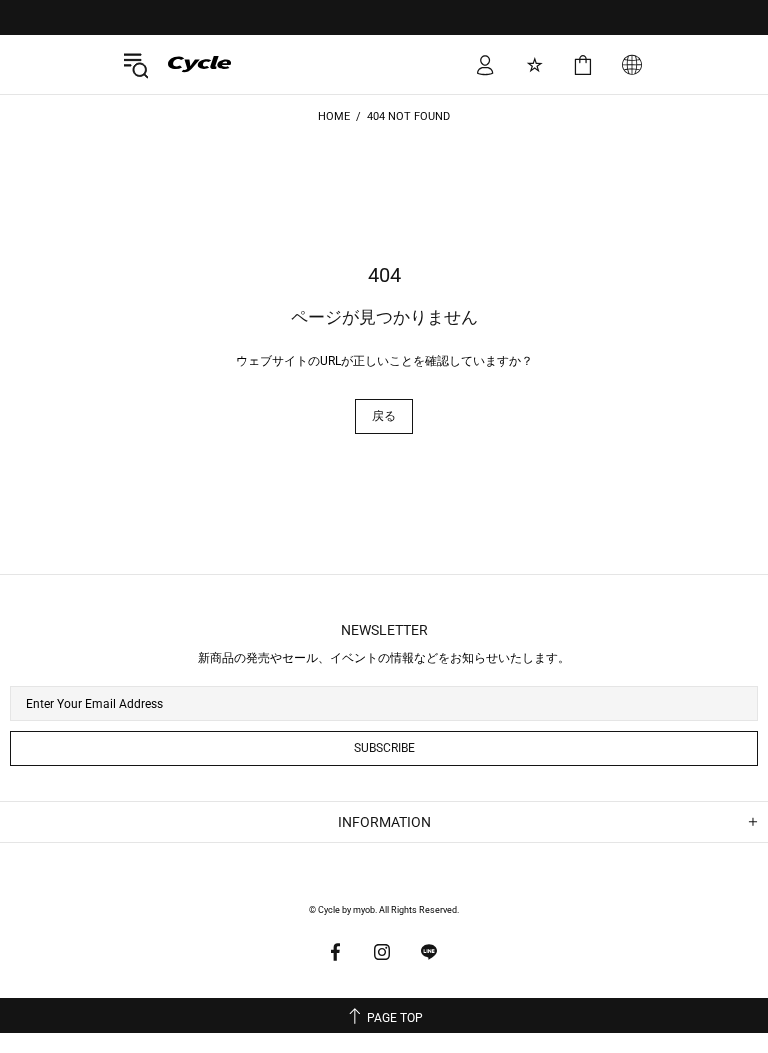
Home (334, 116)
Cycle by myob (185, 64)
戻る (384, 416)
